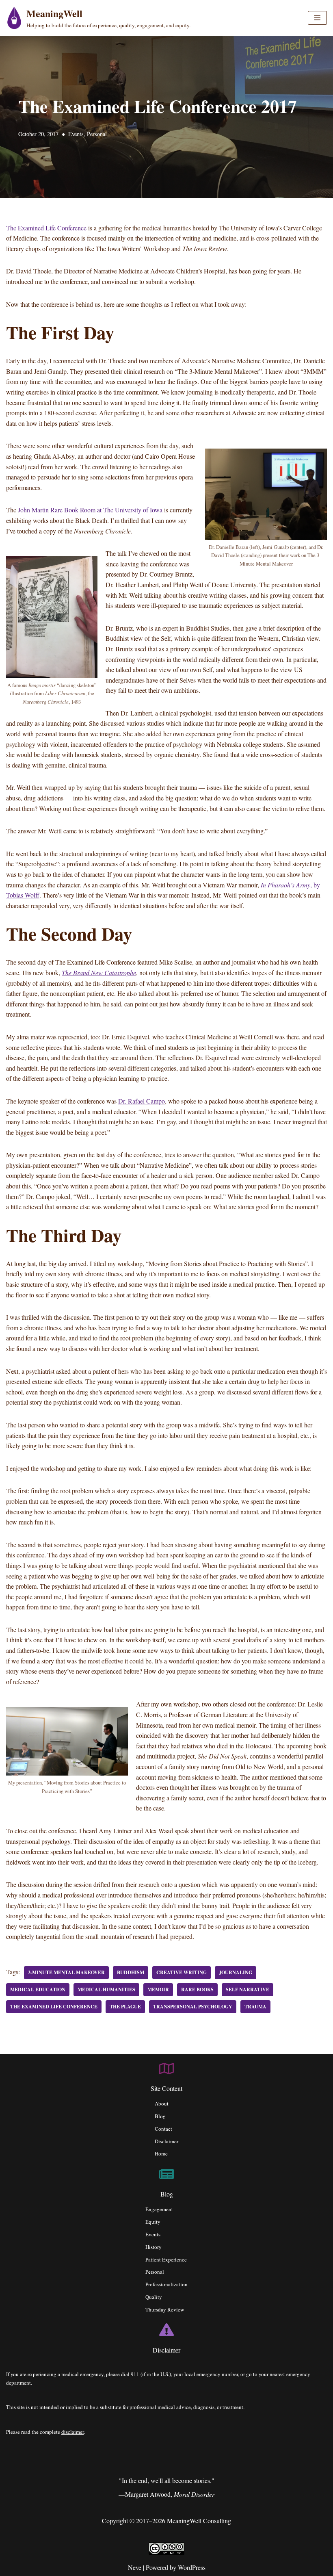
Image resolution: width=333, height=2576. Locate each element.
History (154, 2247)
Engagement (159, 2209)
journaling (236, 1972)
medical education (38, 1989)
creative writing (182, 1972)
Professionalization (166, 2284)
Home (161, 2153)
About (162, 2103)
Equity (153, 2222)
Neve (135, 2567)
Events (76, 134)
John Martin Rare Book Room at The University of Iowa (90, 510)
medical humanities (106, 1989)
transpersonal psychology (193, 2007)
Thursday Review (165, 2309)
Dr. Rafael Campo (142, 1101)
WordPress (192, 2567)
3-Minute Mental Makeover (66, 1972)
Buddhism (131, 1972)
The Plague (125, 2007)
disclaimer (72, 2432)
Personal (97, 134)
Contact (163, 2129)
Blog (160, 2116)
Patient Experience (166, 2259)
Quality (154, 2297)
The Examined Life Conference (46, 228)
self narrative (248, 1989)
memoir (158, 1989)
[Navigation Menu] (317, 18)
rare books (197, 1989)
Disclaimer (166, 2141)
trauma (255, 2007)
